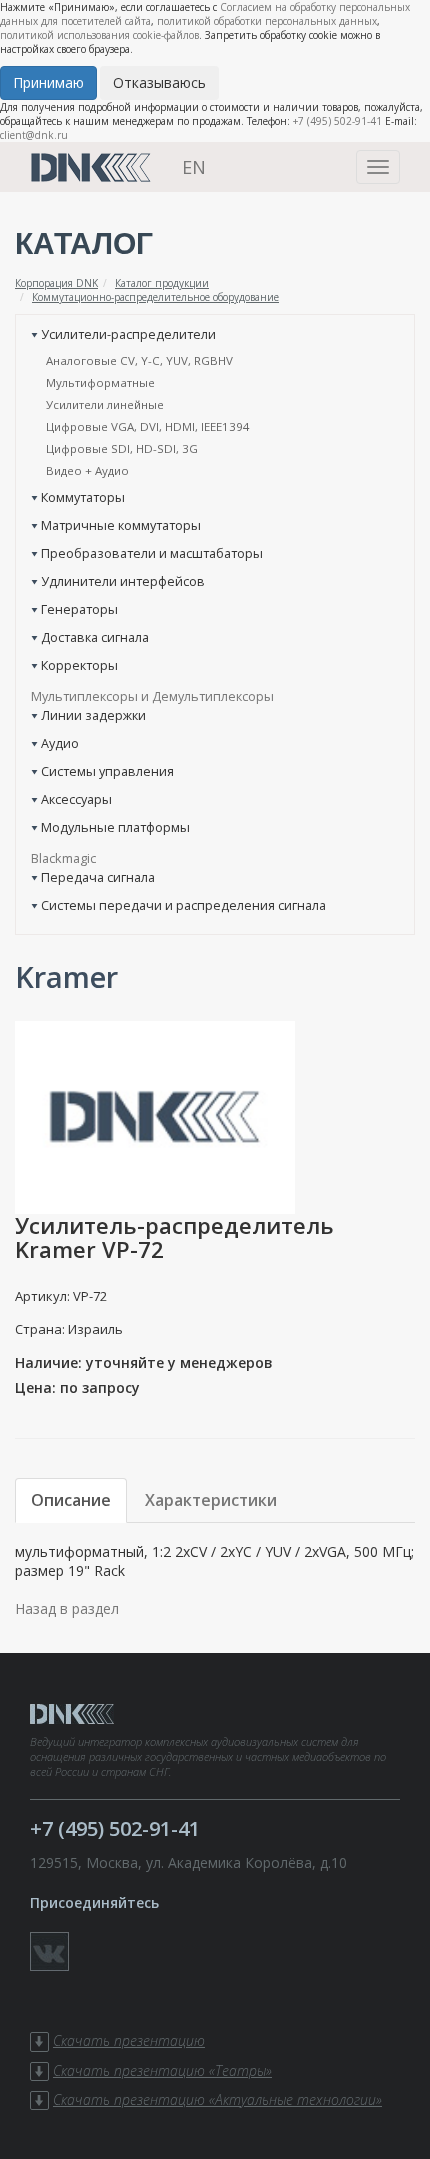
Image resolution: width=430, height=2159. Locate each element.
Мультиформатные (100, 382)
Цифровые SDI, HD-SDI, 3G (122, 448)
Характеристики (211, 1500)
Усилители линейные (105, 404)
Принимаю (48, 82)
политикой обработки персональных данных (267, 21)
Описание (71, 1500)
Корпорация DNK (56, 283)
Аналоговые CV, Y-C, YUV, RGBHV (139, 360)
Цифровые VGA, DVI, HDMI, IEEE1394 (148, 426)
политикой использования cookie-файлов (99, 35)
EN (194, 167)
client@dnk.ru (34, 135)
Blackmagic (63, 858)
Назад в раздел (67, 1608)
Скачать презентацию (129, 2040)
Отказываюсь (159, 82)
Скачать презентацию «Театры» (162, 2070)
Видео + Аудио (87, 470)
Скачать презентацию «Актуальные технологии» (217, 2099)
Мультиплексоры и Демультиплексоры (152, 696)
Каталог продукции (162, 283)
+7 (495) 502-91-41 (337, 121)
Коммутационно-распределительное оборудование (155, 297)
